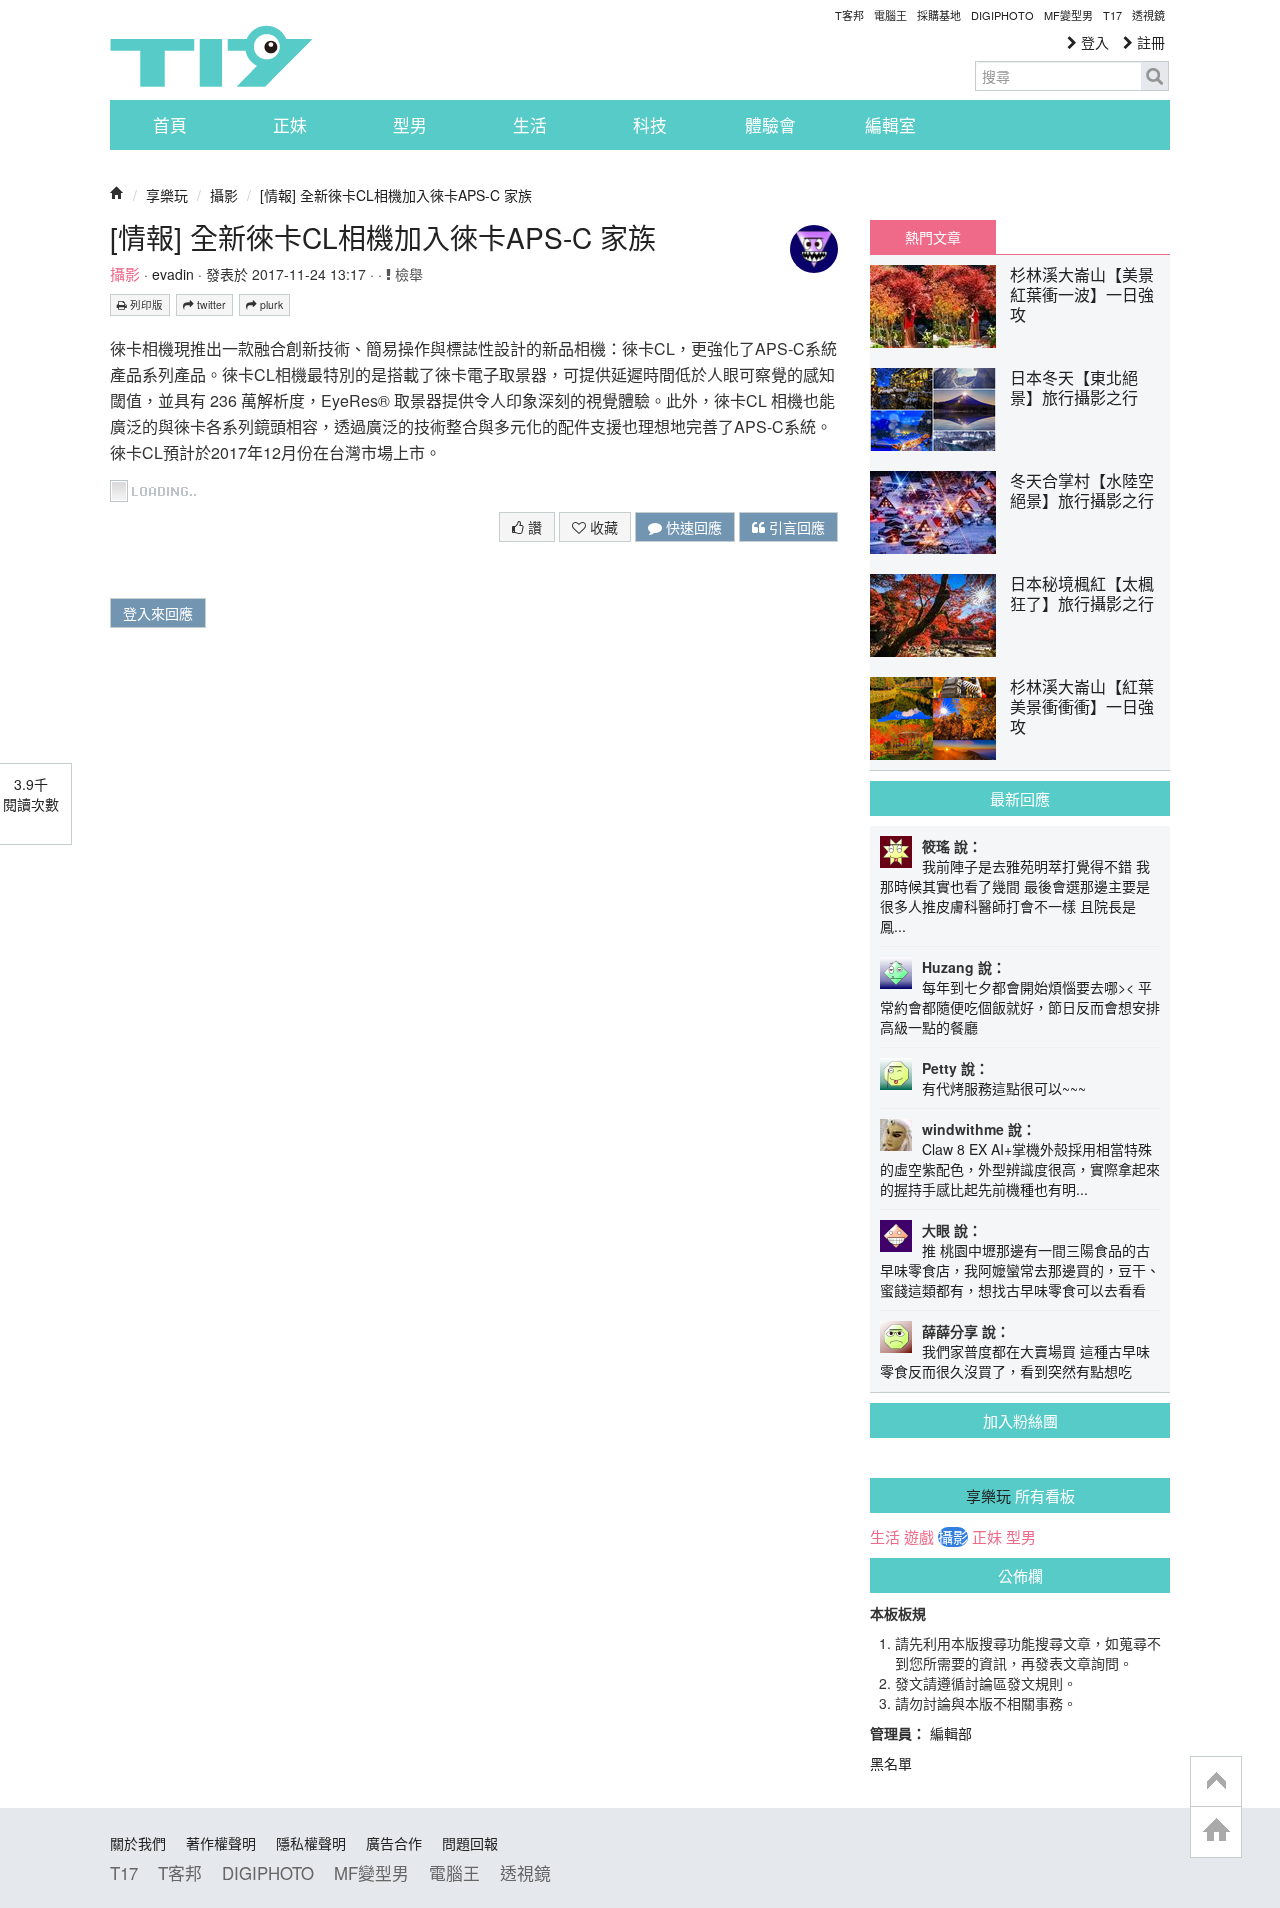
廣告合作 (394, 1843)
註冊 (1149, 42)
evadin (173, 274)
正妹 (290, 125)
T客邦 (849, 15)
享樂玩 (167, 195)
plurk (270, 304)
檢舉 (407, 274)
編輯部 (951, 1733)
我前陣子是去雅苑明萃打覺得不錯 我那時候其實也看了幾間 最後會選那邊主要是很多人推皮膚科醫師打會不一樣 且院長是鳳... (1015, 896)
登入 (1093, 42)
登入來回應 (158, 613)
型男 (410, 125)
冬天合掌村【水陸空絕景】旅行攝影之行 (1082, 490)
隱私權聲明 (311, 1843)
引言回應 (795, 527)
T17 (211, 56)
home (1216, 1831)
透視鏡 (1148, 15)
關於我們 (138, 1843)
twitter (210, 304)
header (1216, 1782)
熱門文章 (933, 237)
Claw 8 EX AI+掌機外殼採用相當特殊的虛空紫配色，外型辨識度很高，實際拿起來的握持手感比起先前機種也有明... (1020, 1169)
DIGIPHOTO (1002, 15)
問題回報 (470, 1843)
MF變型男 (1068, 15)
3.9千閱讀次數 (31, 794)
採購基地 (939, 15)
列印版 (145, 304)
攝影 (224, 195)
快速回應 (692, 527)
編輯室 (890, 125)
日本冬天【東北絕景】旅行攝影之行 (1074, 387)
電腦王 (890, 15)
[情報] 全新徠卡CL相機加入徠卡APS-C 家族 (396, 195)
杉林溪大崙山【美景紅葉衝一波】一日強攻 (1082, 294)
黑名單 (891, 1763)
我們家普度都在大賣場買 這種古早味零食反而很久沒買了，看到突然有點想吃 (1015, 1361)
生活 (530, 125)
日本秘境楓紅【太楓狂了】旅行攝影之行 (1082, 593)
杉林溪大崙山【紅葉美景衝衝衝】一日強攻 (1082, 706)
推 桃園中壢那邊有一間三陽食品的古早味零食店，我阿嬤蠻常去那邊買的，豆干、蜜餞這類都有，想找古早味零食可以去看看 (1020, 1270)
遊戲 (919, 1537)
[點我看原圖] (157, 488)
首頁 (170, 125)
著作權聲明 (221, 1843)
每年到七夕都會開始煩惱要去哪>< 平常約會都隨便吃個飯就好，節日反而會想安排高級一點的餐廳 (1020, 1007)
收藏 (602, 527)
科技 (650, 125)
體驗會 (770, 125)
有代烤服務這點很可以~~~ (1004, 1088)
